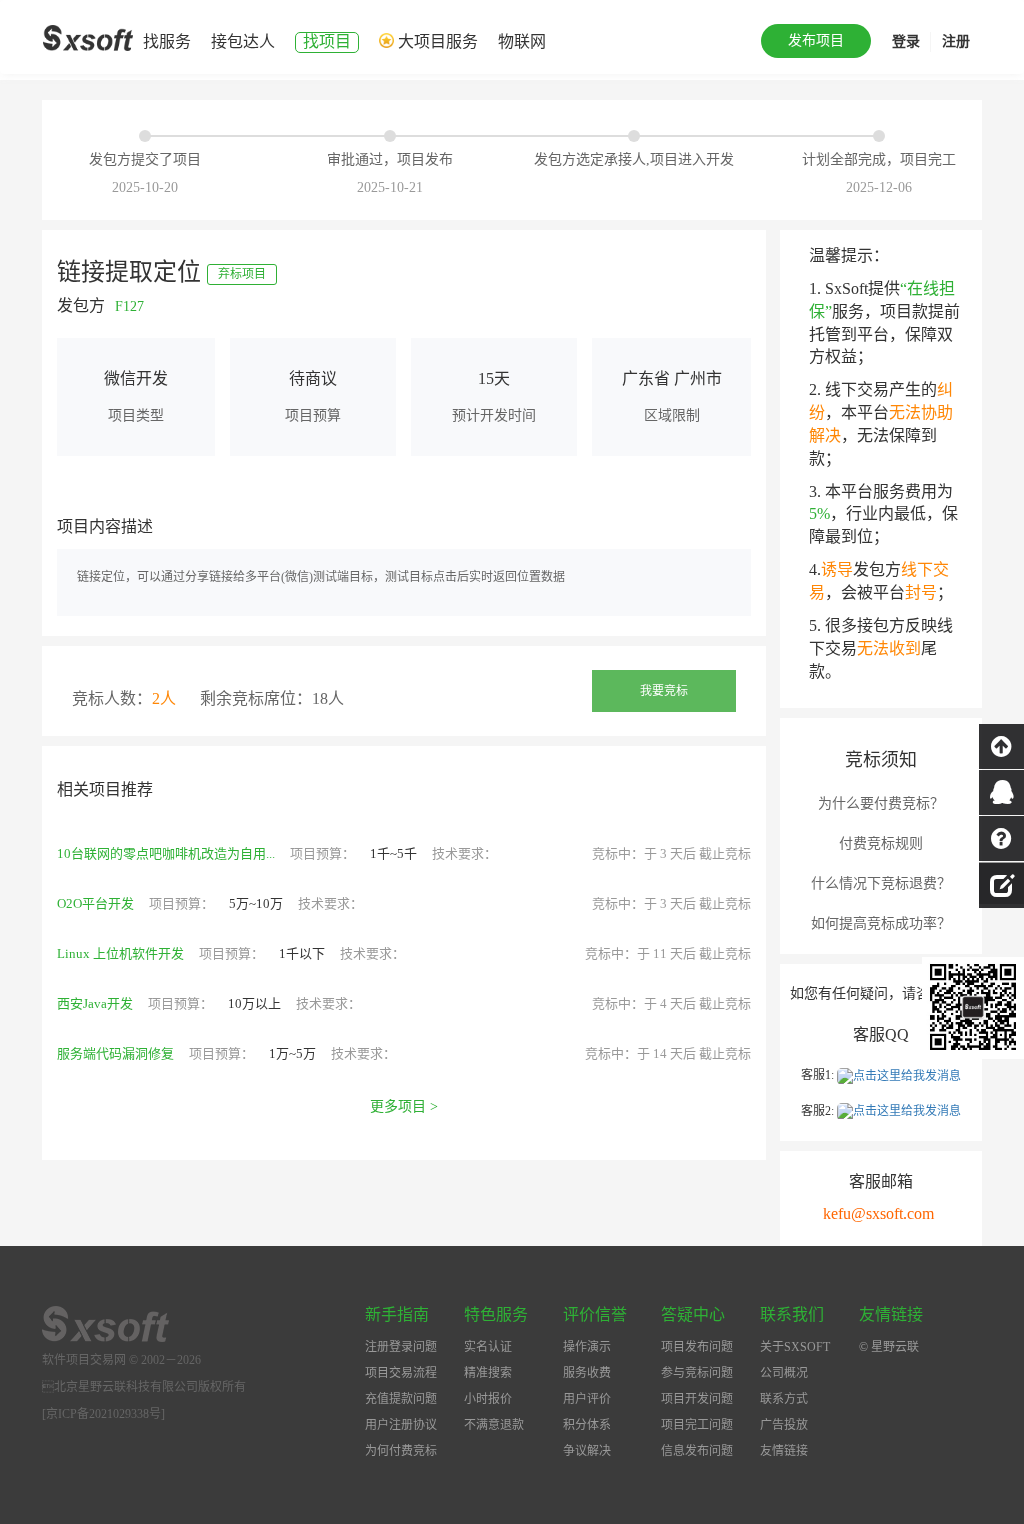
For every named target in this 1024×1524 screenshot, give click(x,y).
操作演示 (587, 1347)
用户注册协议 (401, 1425)
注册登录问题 (401, 1347)
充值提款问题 (401, 1399)
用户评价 (587, 1399)
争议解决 (587, 1451)
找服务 (167, 41)
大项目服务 (438, 41)
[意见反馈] (1001, 883)
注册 (956, 41)
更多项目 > (404, 1106)
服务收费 (587, 1373)
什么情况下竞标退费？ (881, 883)
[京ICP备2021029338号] (103, 1414)
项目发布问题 (697, 1347)
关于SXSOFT (795, 1347)
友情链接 (784, 1451)
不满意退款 (494, 1425)
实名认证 (488, 1347)
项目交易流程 (401, 1373)
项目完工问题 (697, 1425)
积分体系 (587, 1425)
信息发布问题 (697, 1451)
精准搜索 (488, 1373)
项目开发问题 (697, 1399)
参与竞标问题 (697, 1373)
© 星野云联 (889, 1347)
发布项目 (816, 40)
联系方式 (784, 1399)
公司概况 (784, 1373)
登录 (906, 41)
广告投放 (784, 1425)
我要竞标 (664, 691)
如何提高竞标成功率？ (881, 923)
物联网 (522, 41)
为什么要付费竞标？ (881, 803)
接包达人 (243, 41)
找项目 (327, 41)
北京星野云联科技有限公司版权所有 (144, 1387)
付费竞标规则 (881, 843)
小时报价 (488, 1399)
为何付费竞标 (401, 1451)
